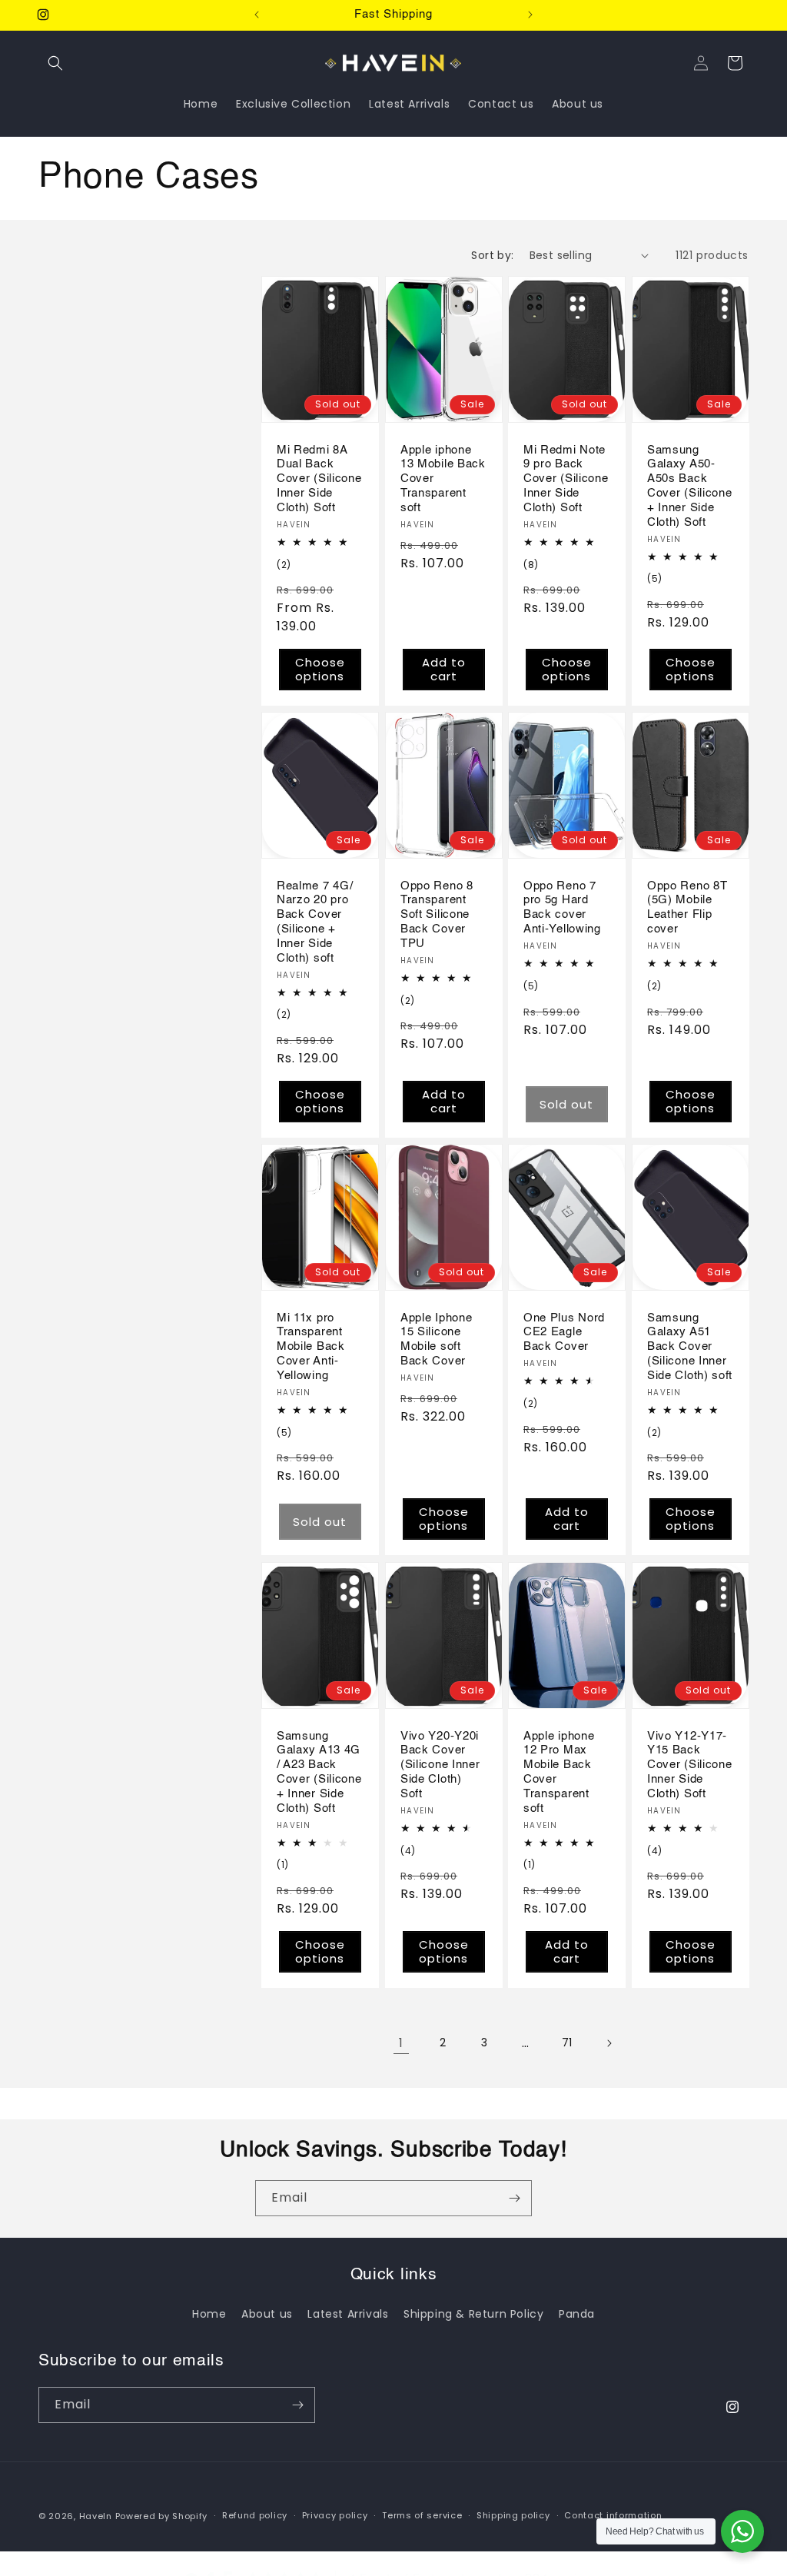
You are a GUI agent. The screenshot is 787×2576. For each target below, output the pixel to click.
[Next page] (609, 2043)
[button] (55, 63)
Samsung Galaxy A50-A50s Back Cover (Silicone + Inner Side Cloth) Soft (689, 485)
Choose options (320, 669)
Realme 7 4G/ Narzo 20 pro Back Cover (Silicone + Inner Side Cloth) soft (315, 922)
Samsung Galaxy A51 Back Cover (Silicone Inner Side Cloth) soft (690, 1347)
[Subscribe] (514, 2198)
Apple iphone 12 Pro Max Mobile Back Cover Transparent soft (559, 1772)
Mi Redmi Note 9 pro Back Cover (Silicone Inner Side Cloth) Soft (566, 478)
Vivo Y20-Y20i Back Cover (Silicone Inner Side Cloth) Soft (440, 1764)
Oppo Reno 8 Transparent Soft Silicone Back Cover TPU (437, 915)
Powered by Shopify (162, 2516)
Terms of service (422, 2515)
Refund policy (255, 2515)
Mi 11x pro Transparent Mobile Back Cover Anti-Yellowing (311, 1347)
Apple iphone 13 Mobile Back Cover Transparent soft (443, 478)
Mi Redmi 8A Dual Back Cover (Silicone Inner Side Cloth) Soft (319, 478)
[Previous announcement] (257, 15)
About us (267, 2314)
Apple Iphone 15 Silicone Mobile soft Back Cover (436, 1340)
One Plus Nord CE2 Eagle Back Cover (564, 1333)
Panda (577, 2314)
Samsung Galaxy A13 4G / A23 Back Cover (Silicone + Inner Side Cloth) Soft (319, 1772)
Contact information (613, 2515)
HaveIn (96, 2516)
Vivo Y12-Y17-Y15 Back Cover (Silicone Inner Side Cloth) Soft (689, 1764)
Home (209, 2314)
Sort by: (492, 255)
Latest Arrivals (348, 2314)
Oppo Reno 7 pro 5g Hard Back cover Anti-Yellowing (562, 908)
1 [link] (401, 2043)
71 (567, 2043)
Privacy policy (335, 2515)
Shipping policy (513, 2515)
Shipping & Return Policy (473, 2314)
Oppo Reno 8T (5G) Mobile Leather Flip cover (687, 908)
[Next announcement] (530, 15)
